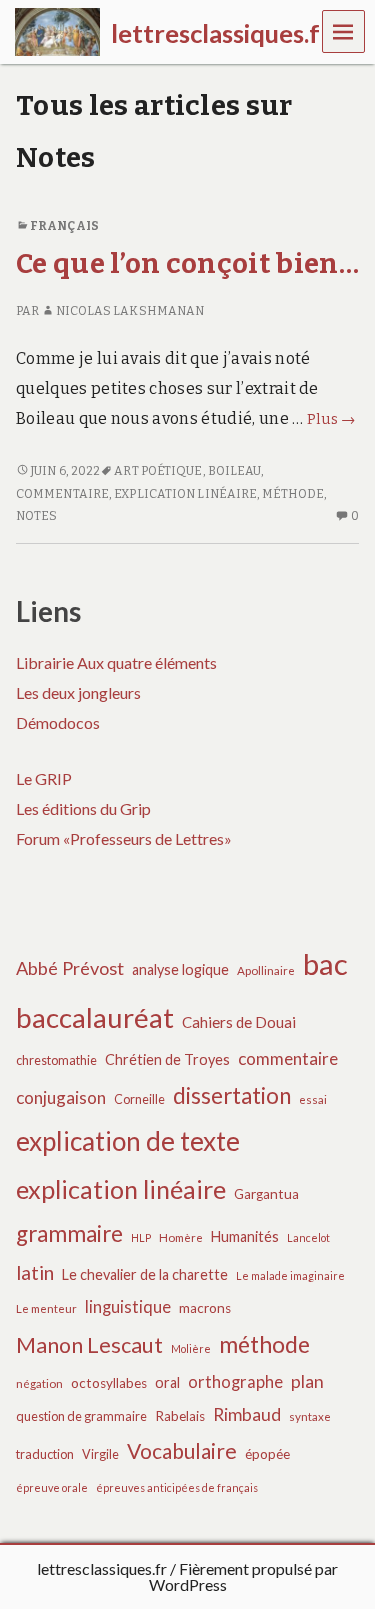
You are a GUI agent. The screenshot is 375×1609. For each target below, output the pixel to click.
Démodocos (58, 722)
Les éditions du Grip (83, 808)
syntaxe (310, 1416)
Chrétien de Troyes (167, 1059)
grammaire (69, 1233)
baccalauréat (95, 1017)
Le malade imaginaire (290, 1275)
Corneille (139, 1099)
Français (64, 226)
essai (313, 1099)
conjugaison (61, 1097)
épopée (267, 1454)
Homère (181, 1237)
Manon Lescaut (89, 1345)
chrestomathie (56, 1060)
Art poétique (158, 471)
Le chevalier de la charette (145, 1274)
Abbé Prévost (70, 968)
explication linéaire (185, 494)
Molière (191, 1348)
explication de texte (128, 1141)
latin (35, 1272)
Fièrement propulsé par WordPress (244, 1576)
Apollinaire (266, 970)
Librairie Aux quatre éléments (116, 662)
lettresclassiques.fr (102, 1568)
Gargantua (266, 1194)
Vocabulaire (182, 1450)
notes (36, 516)
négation (39, 1383)
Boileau (235, 471)
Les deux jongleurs (78, 692)
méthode (293, 494)
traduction (45, 1454)
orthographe (235, 1382)
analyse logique (180, 969)
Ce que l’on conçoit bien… (187, 263)
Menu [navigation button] (344, 30)
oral (167, 1382)
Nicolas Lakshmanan (130, 311)
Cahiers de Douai (239, 1022)
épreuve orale (52, 1487)
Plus (331, 419)
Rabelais (180, 1416)
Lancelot (308, 1237)
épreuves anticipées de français (177, 1487)
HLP (141, 1237)
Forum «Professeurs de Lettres (120, 838)
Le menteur (46, 1308)
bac (325, 963)
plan (307, 1381)
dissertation (232, 1095)
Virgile (100, 1454)
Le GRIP (44, 778)
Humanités (245, 1236)
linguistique (128, 1307)
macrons (205, 1308)
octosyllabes (109, 1383)
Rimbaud (247, 1414)
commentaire (62, 494)
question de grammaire (81, 1416)
